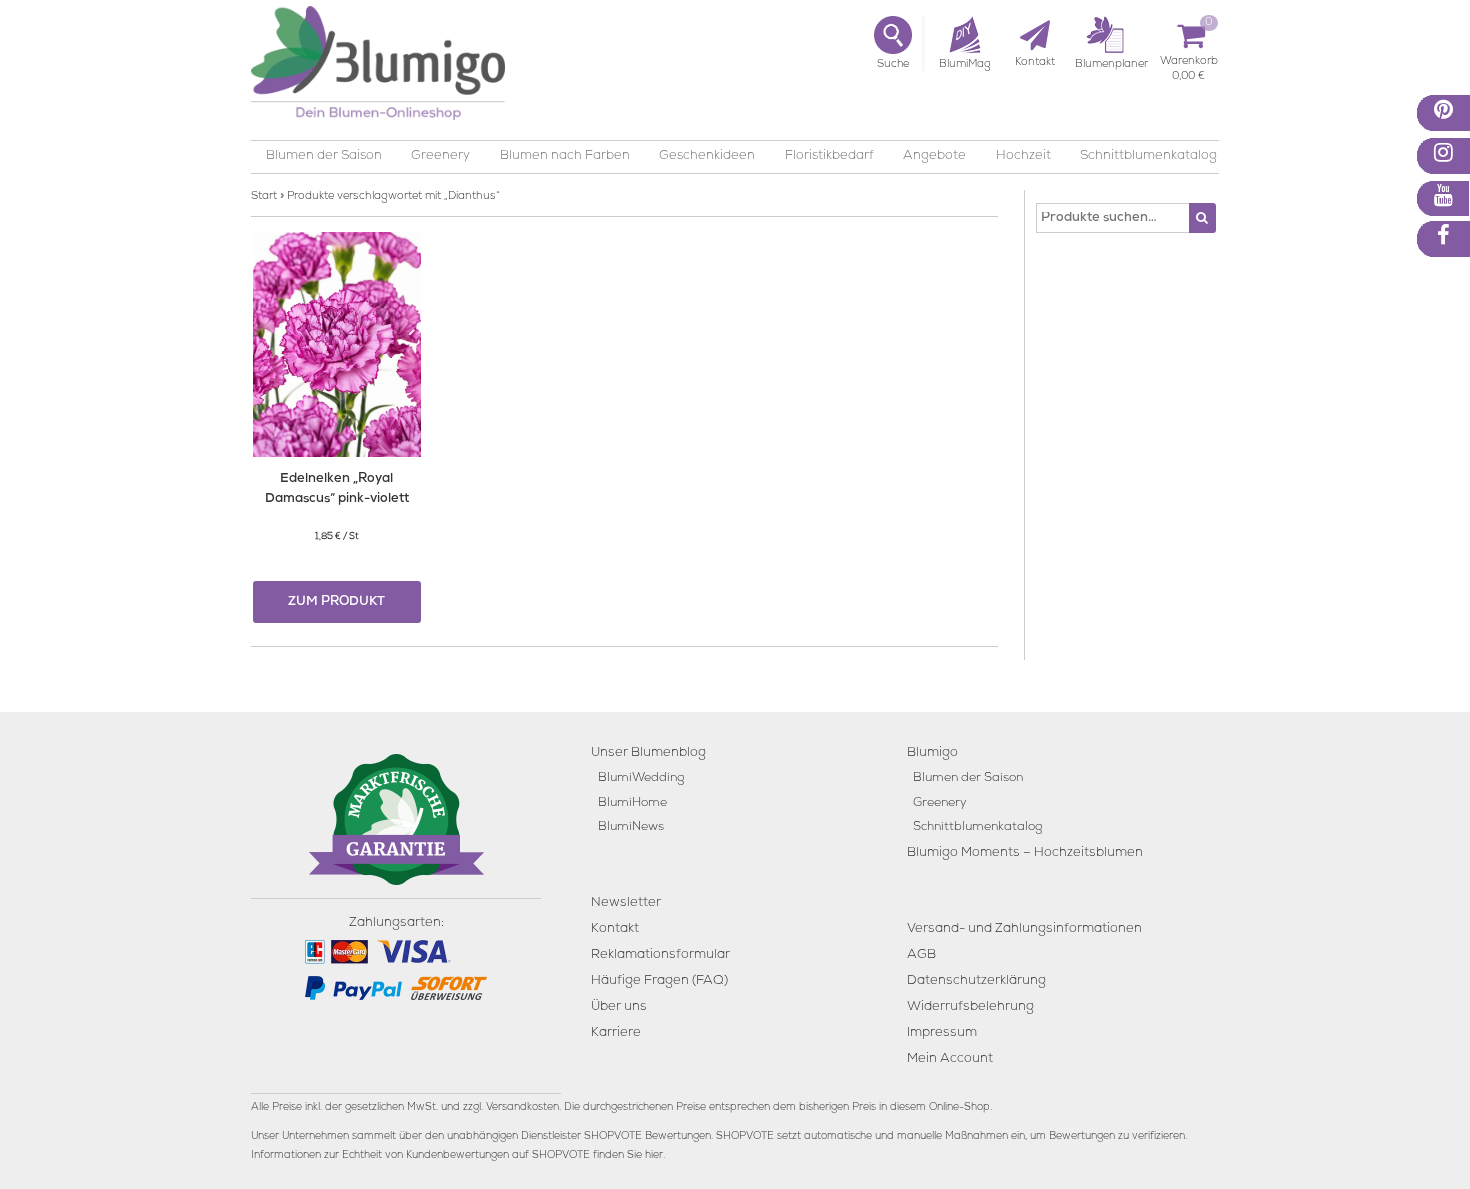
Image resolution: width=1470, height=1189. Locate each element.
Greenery (440, 156)
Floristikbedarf (829, 156)
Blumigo (932, 753)
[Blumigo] (378, 70)
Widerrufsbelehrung (970, 1007)
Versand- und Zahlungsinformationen (1024, 929)
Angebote (934, 156)
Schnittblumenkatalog (1148, 156)
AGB (921, 955)
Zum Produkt (336, 602)
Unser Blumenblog (648, 753)
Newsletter (626, 903)
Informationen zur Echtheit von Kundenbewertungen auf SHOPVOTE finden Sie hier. (458, 1156)
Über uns (619, 1007)
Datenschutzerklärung (976, 981)
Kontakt (615, 929)
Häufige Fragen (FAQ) (659, 981)
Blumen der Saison (324, 156)
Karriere (616, 1033)
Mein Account (950, 1059)
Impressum (942, 1033)
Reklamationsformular (660, 955)
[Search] (1202, 218)
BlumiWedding (641, 778)
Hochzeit (1023, 156)
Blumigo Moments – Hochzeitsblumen (1025, 853)
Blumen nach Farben (565, 156)
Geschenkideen (707, 156)
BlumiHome (632, 803)
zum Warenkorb (1189, 64)
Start (264, 196)
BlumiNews (631, 827)
